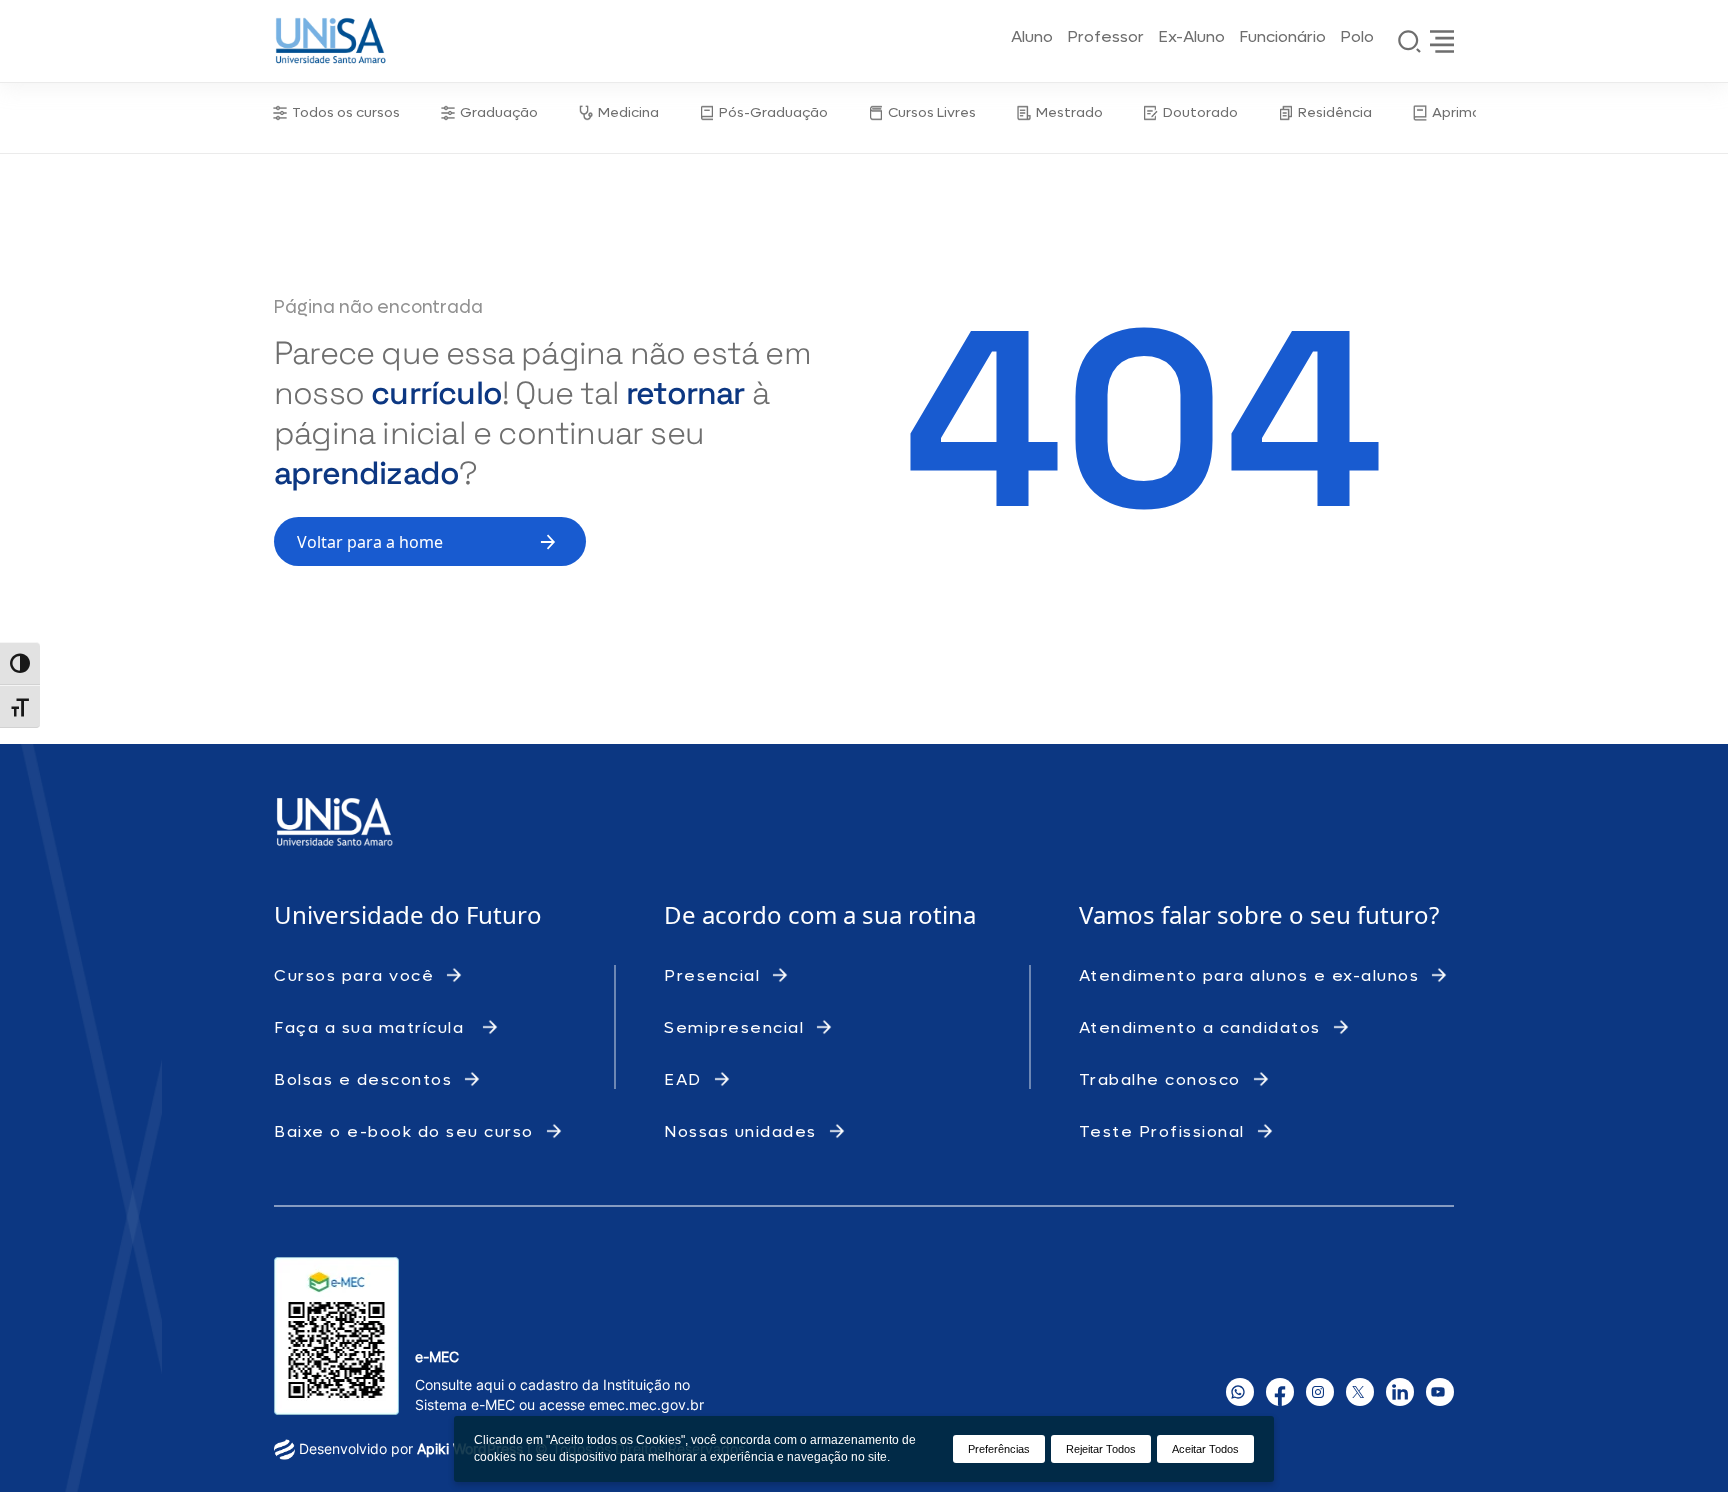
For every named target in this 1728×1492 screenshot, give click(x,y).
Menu (1442, 41)
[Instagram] (1320, 1392)
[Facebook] (1280, 1392)
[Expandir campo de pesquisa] (1410, 41)
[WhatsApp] (1240, 1392)
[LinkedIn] (1400, 1392)
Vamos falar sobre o (1194, 914)
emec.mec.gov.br (646, 1404)
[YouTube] (1440, 1392)
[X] (1360, 1392)
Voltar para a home (370, 542)
